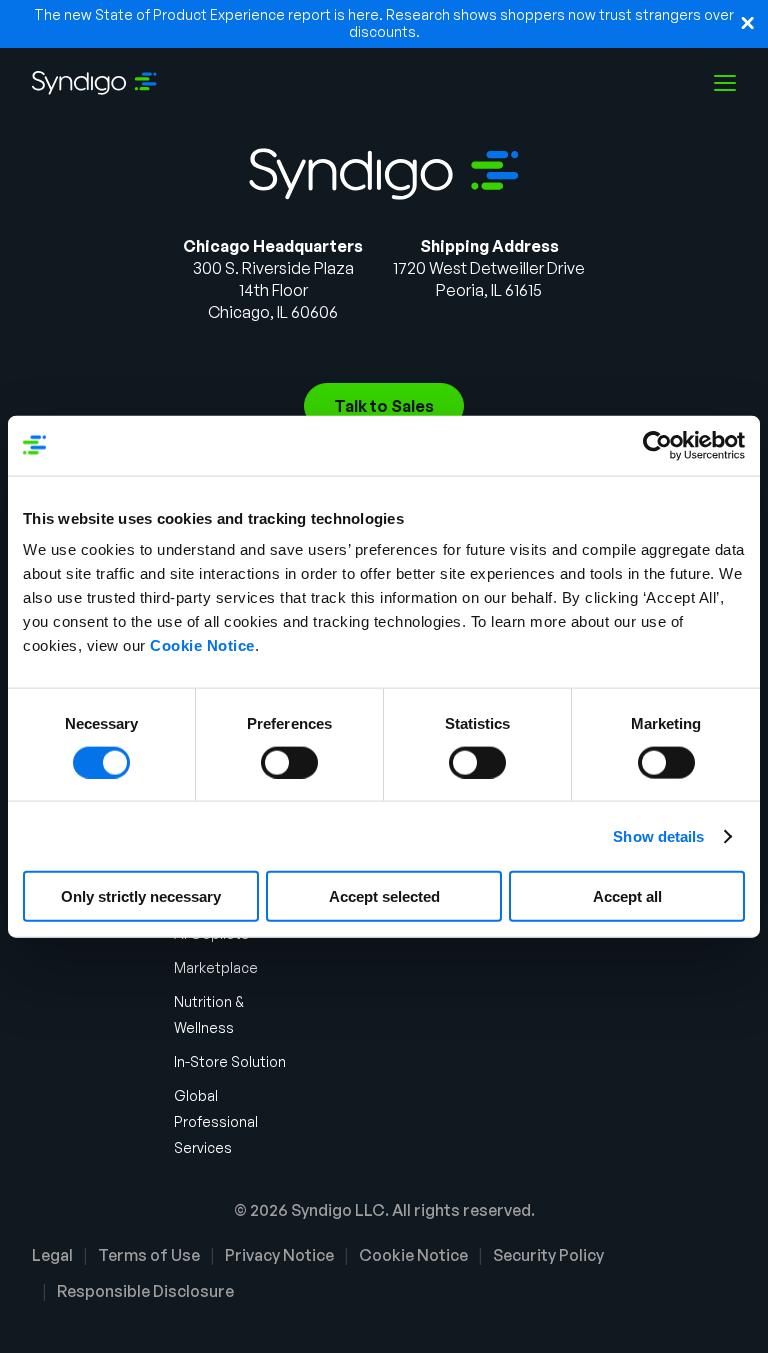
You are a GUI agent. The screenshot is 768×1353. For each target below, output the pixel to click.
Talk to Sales (384, 406)
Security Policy (548, 1255)
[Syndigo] (94, 83)
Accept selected (384, 896)
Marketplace (216, 967)
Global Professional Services (216, 1121)
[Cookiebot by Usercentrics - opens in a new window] (657, 445)
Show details (658, 835)
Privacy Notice (279, 1255)
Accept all (627, 896)
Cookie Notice (202, 645)
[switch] (289, 762)
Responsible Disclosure (145, 1291)
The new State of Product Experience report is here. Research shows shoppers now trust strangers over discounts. (384, 23)
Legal (52, 1255)
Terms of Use (149, 1255)
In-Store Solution (230, 1061)
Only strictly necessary (141, 896)
